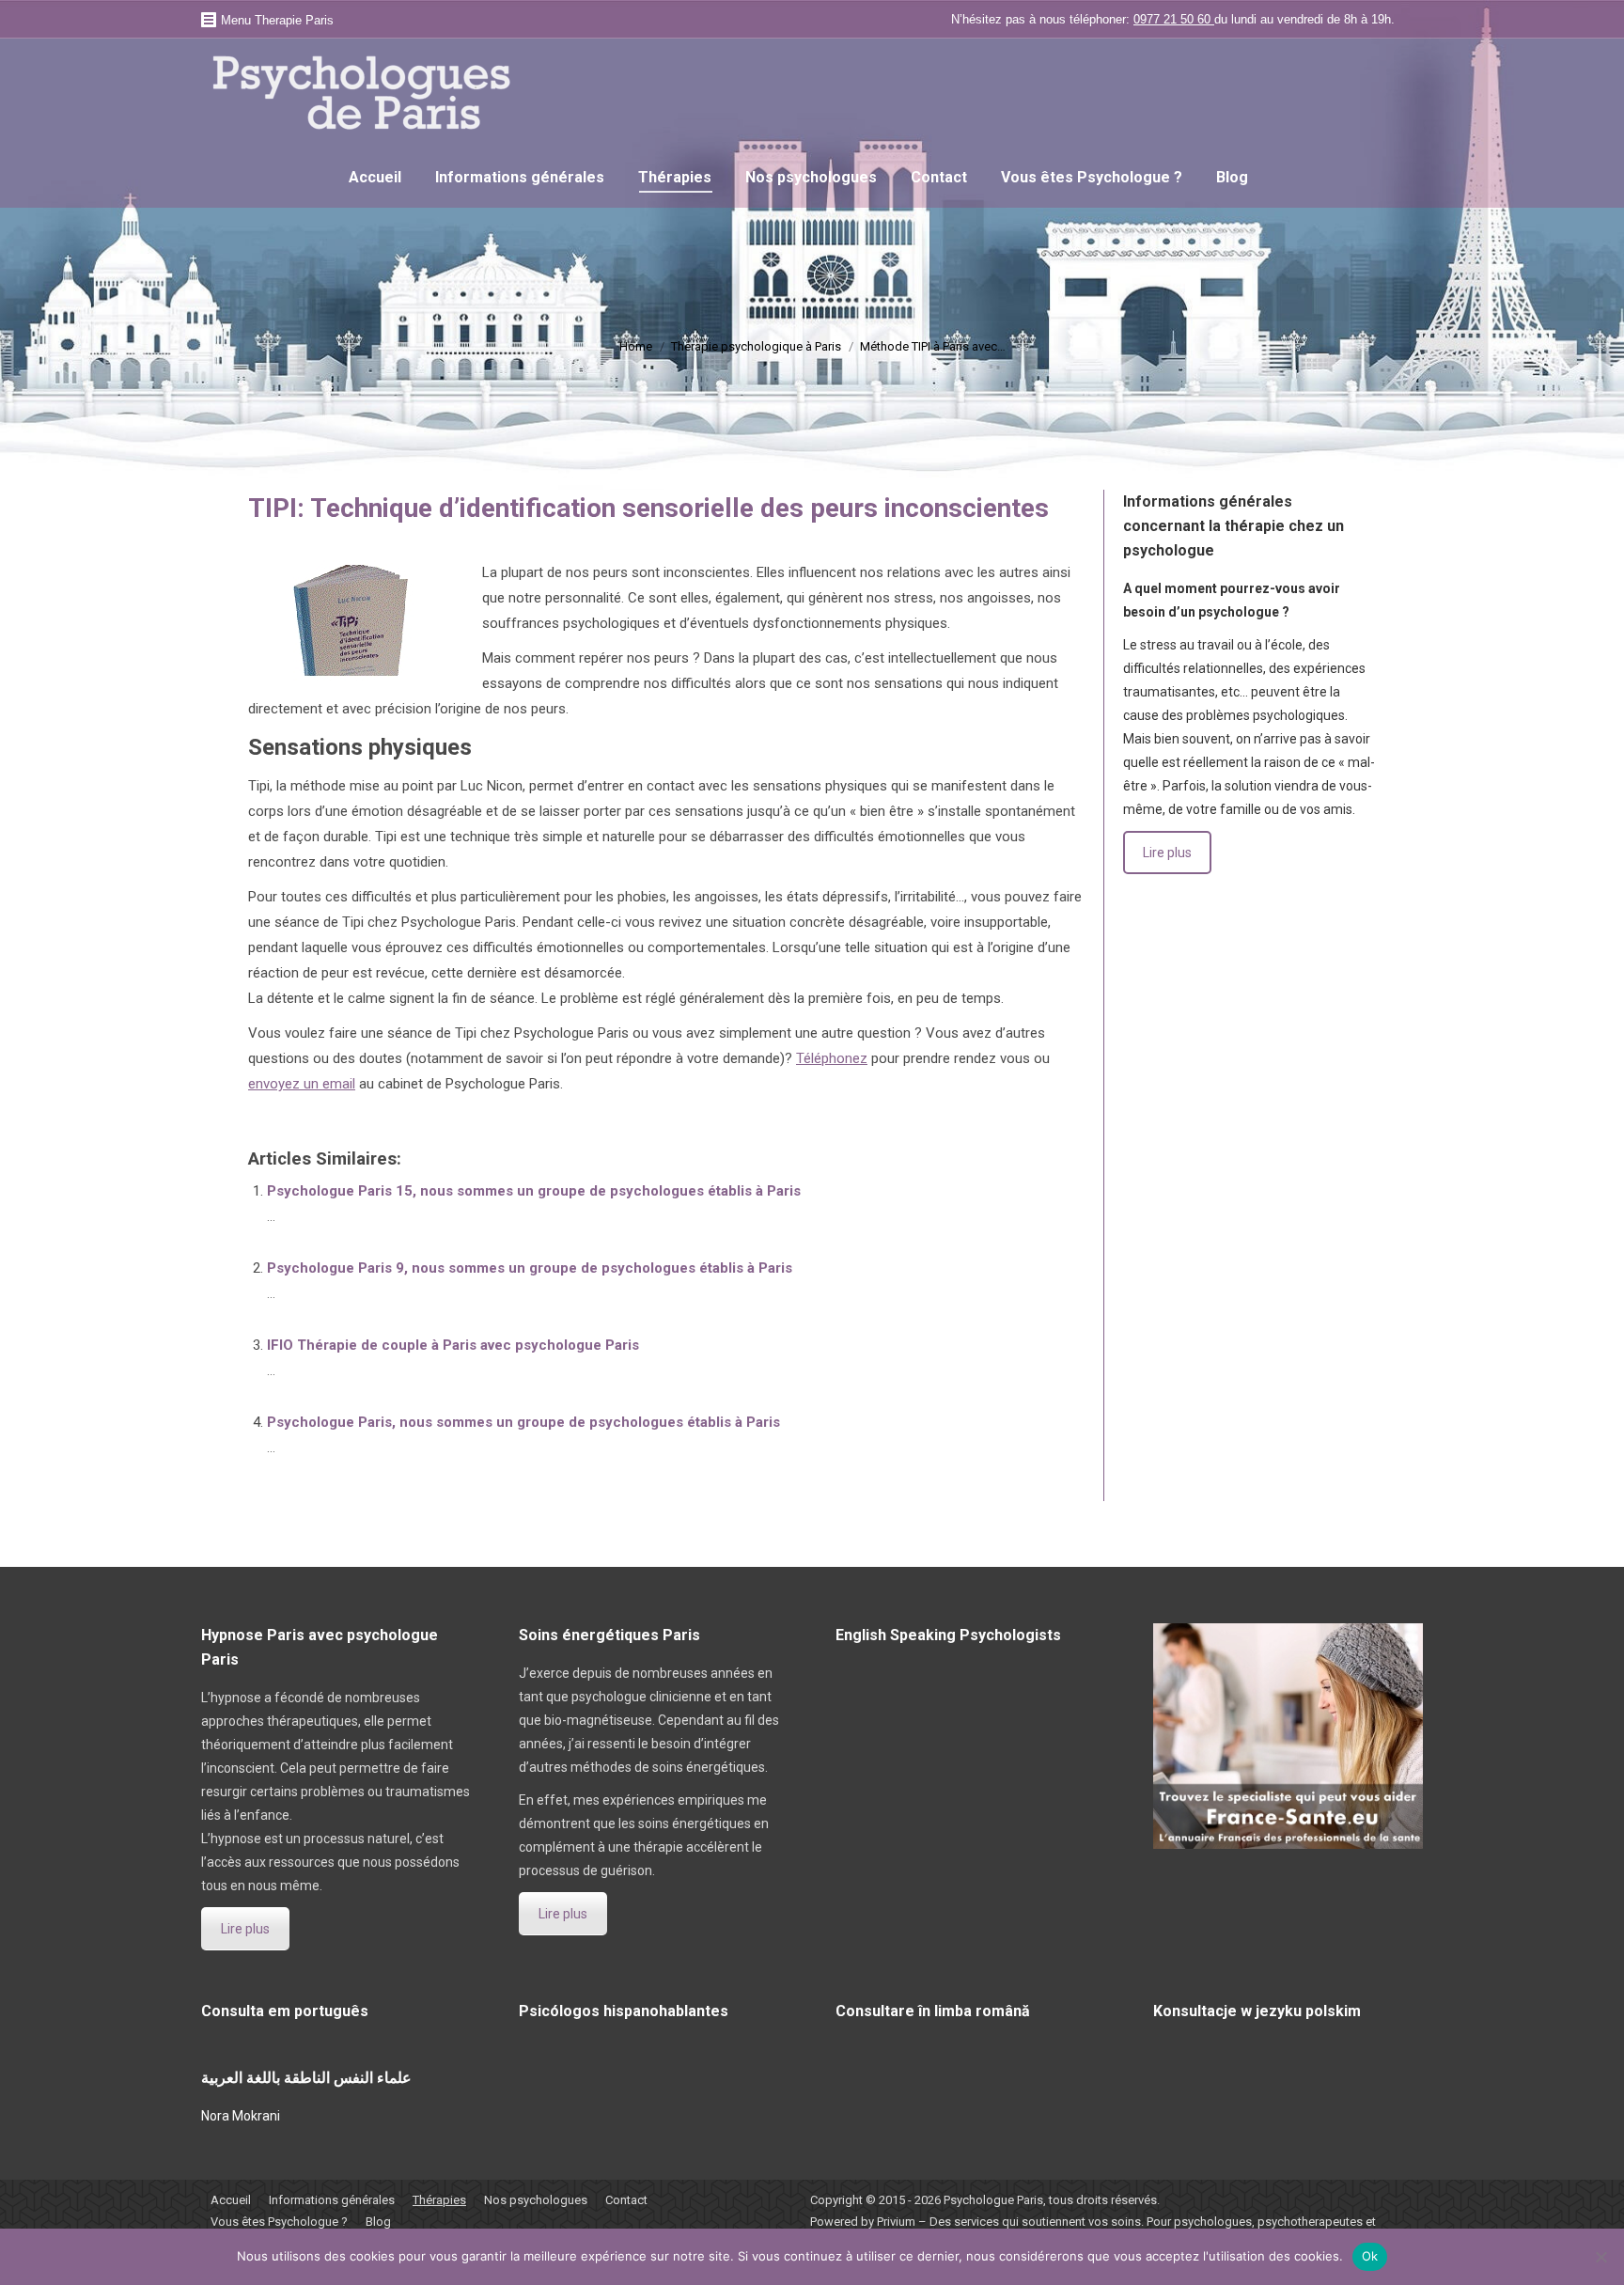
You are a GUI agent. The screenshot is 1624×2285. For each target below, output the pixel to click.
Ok (1370, 2256)
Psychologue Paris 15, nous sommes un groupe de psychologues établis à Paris (534, 1191)
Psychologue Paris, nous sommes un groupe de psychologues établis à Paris (523, 1422)
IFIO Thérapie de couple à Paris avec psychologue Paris (453, 1345)
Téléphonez (832, 1058)
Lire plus (1167, 853)
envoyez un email (302, 1084)
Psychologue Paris (993, 2200)
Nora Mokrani (241, 2116)
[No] (1601, 2257)
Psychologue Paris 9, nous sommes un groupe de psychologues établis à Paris (530, 1268)
